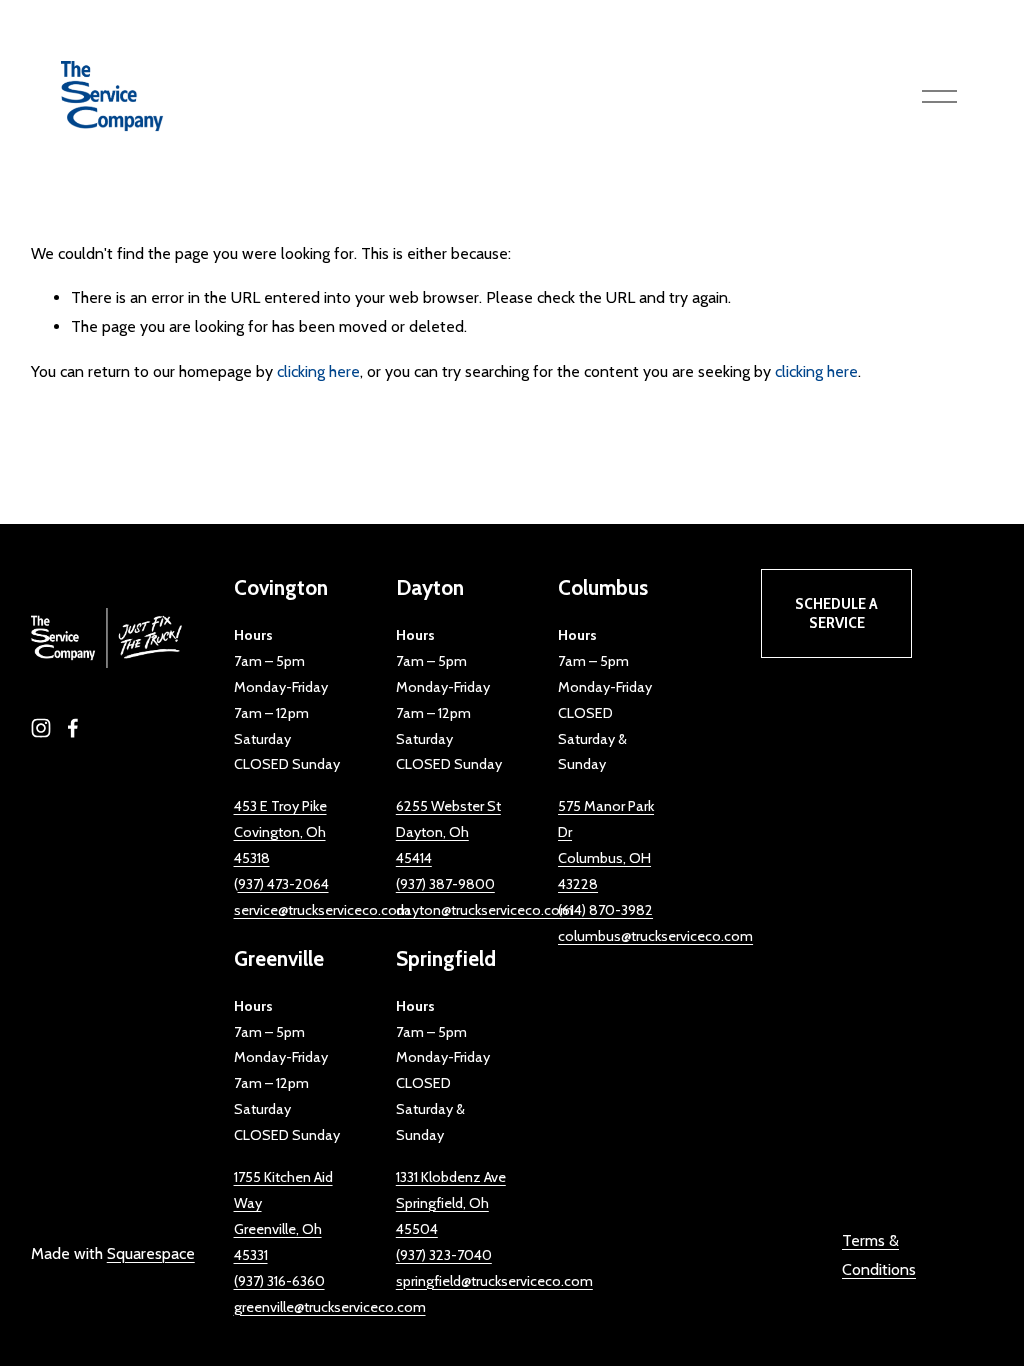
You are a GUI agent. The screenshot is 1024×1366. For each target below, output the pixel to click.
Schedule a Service (836, 613)
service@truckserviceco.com (322, 910)
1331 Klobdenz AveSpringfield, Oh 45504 (451, 1203)
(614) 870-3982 (605, 910)
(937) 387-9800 (445, 884)
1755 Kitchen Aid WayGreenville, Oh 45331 (283, 1216)
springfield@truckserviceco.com (494, 1281)
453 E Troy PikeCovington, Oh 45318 (280, 832)
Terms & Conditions (879, 1255)
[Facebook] (73, 728)
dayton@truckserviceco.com (484, 910)
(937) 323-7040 (444, 1255)
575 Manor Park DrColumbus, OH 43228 (606, 845)
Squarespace (151, 1253)
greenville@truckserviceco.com (330, 1307)
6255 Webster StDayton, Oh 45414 (448, 832)
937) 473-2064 (283, 884)
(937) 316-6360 (279, 1281)
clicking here (318, 371)
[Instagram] (41, 728)
